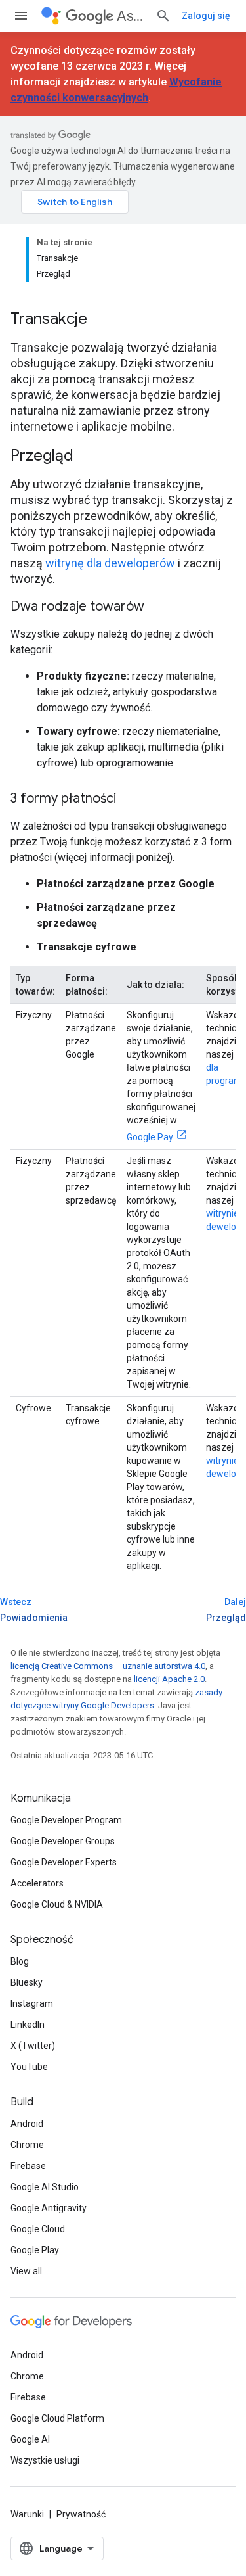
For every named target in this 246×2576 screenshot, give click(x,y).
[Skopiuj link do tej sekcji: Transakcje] (104, 320)
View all (26, 2271)
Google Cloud (38, 2229)
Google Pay (150, 1137)
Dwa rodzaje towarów (77, 606)
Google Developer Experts (64, 1862)
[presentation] (123, 319)
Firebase (28, 2166)
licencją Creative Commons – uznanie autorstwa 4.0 (108, 1666)
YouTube (29, 2067)
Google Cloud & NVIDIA (57, 1904)
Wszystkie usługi (45, 2460)
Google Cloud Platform (57, 2418)
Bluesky (27, 1982)
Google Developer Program (66, 1820)
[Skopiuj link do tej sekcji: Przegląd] (91, 457)
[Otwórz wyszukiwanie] (163, 16)
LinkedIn (28, 2025)
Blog (20, 1961)
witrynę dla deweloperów (110, 563)
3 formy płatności (63, 798)
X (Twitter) (33, 2046)
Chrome (27, 2145)
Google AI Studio (45, 2187)
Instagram (32, 2003)
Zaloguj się (206, 16)
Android (27, 2124)
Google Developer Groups (63, 1841)
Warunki (27, 2514)
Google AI (30, 2439)
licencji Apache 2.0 (169, 1679)
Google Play (35, 2250)
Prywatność (81, 2514)
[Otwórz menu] (21, 16)
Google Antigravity (49, 2208)
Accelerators (37, 1883)
